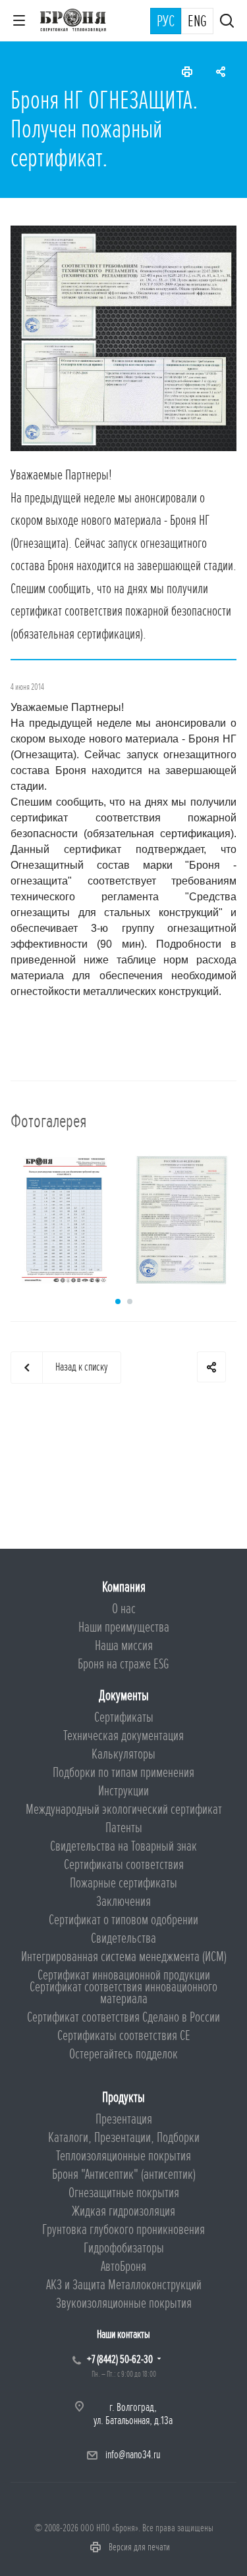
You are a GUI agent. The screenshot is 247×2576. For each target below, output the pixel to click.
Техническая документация (123, 1736)
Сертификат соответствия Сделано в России (123, 2017)
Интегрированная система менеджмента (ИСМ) (124, 1957)
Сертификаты (124, 1717)
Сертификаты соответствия (124, 1865)
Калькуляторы (123, 1754)
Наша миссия (124, 1646)
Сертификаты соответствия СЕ (124, 2036)
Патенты (124, 1828)
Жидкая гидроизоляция (123, 2211)
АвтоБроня (123, 2267)
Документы (124, 1696)
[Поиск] (227, 22)
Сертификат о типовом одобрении (123, 1920)
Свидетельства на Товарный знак (123, 1846)
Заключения (123, 1902)
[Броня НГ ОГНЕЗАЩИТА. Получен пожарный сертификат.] (123, 233)
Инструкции (123, 1791)
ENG (197, 22)
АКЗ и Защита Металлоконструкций (124, 2285)
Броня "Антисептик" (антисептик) (124, 2175)
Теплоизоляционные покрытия (123, 2156)
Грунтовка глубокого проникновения (123, 2230)
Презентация (124, 2119)
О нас (124, 1609)
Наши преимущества (124, 1627)
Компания (124, 1587)
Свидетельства (123, 1938)
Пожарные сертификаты (123, 1883)
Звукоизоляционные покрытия (124, 2303)
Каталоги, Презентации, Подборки (124, 2138)
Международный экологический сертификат (124, 1810)
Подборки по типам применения (123, 1773)
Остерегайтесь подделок (123, 2054)
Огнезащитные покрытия (124, 2193)
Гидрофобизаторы (124, 2248)
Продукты (123, 2098)
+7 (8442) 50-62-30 (120, 2359)
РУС (166, 22)
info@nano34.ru (133, 2455)
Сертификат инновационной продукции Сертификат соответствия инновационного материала (123, 1987)
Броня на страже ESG (123, 1664)
